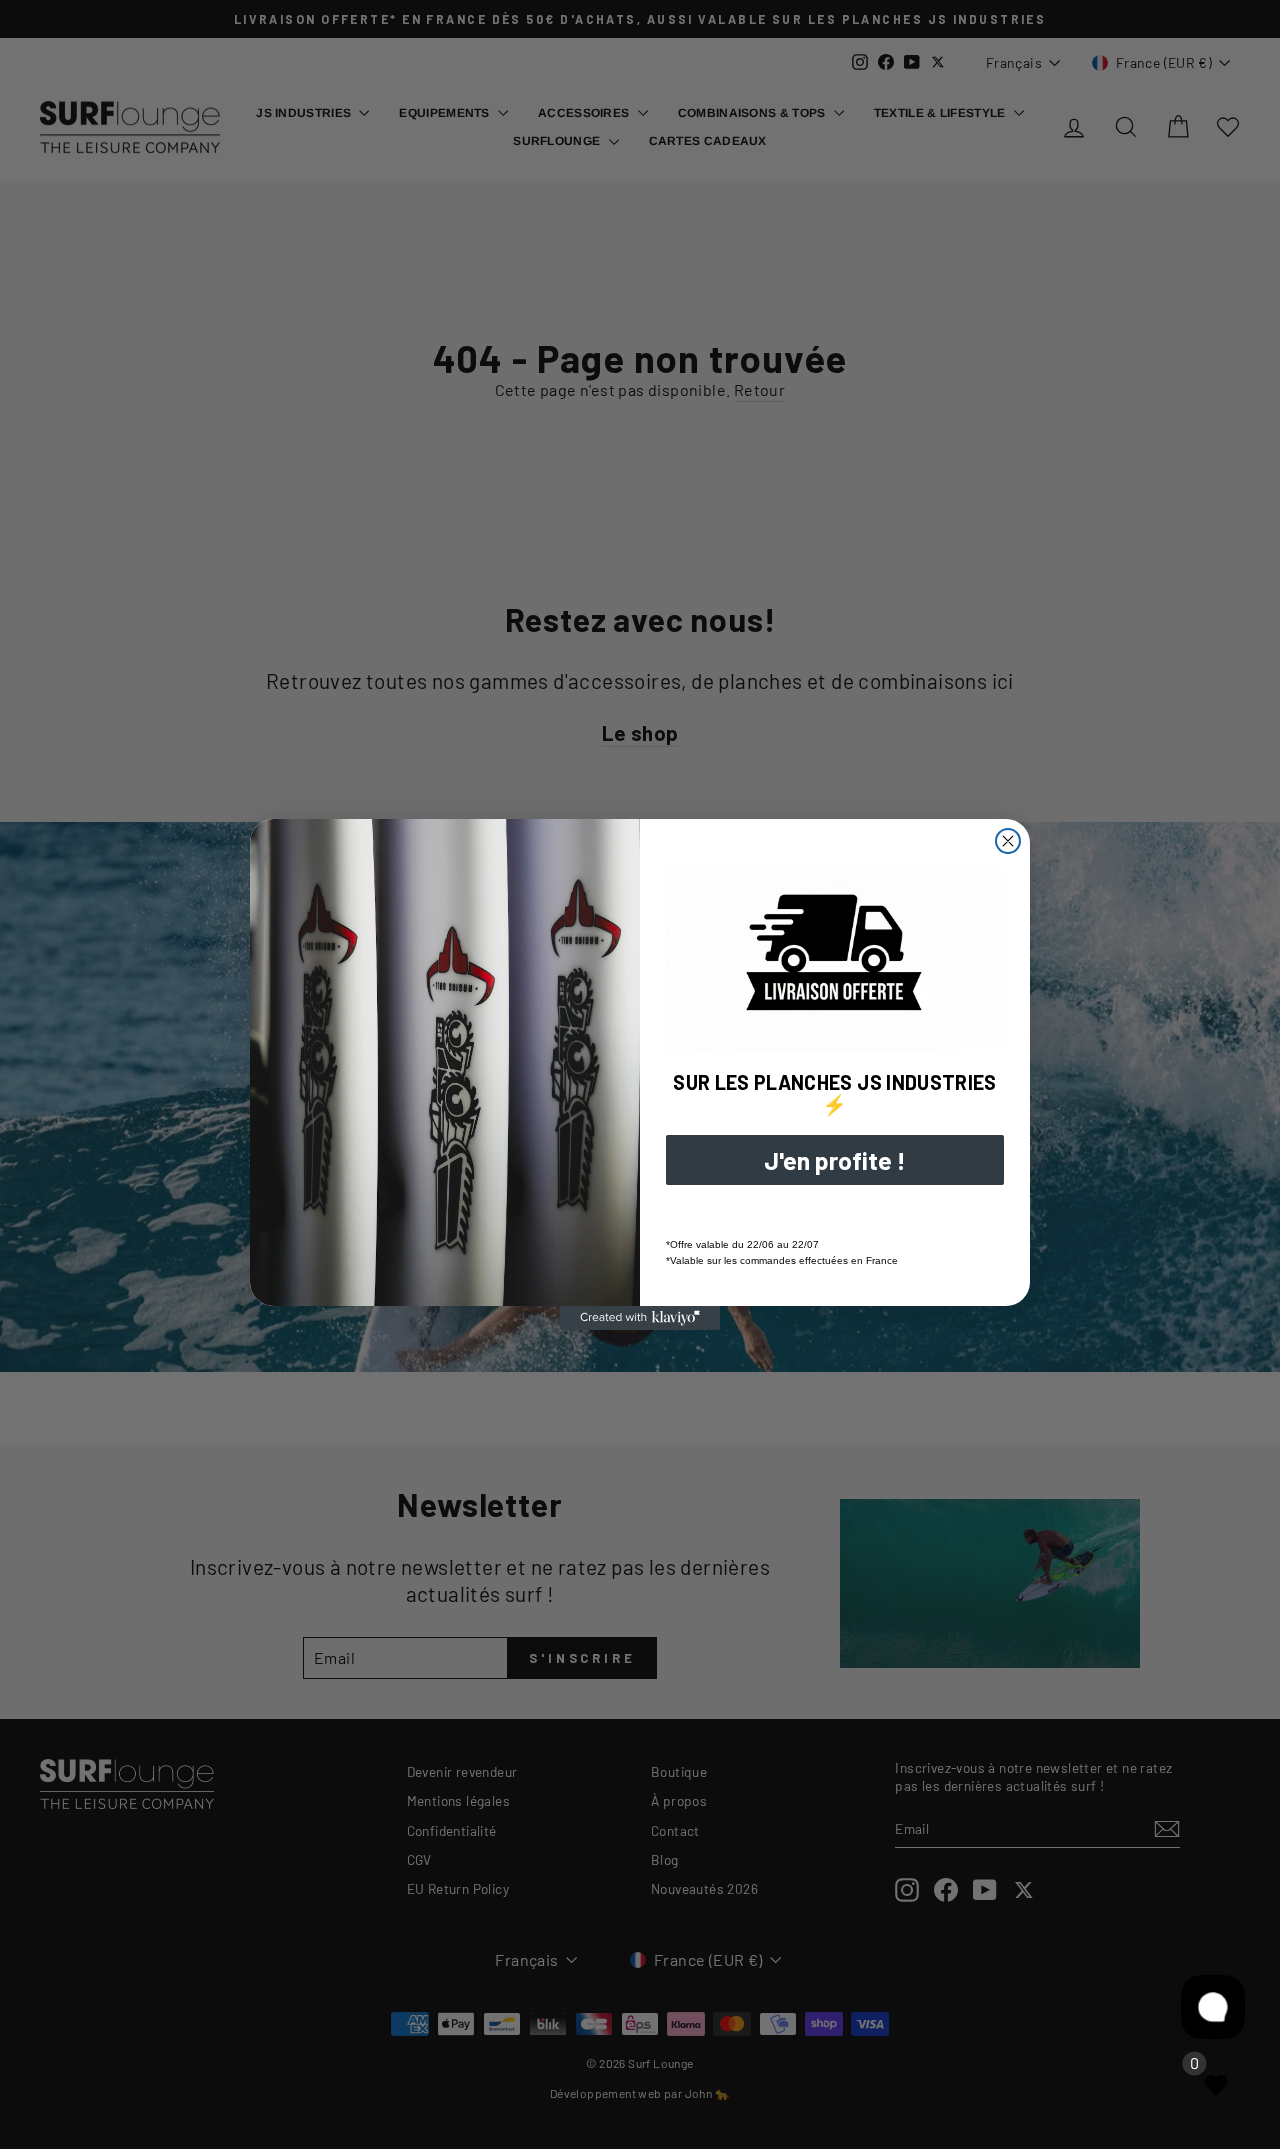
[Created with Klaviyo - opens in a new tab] (640, 1318)
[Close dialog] (1008, 841)
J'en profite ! (835, 1160)
